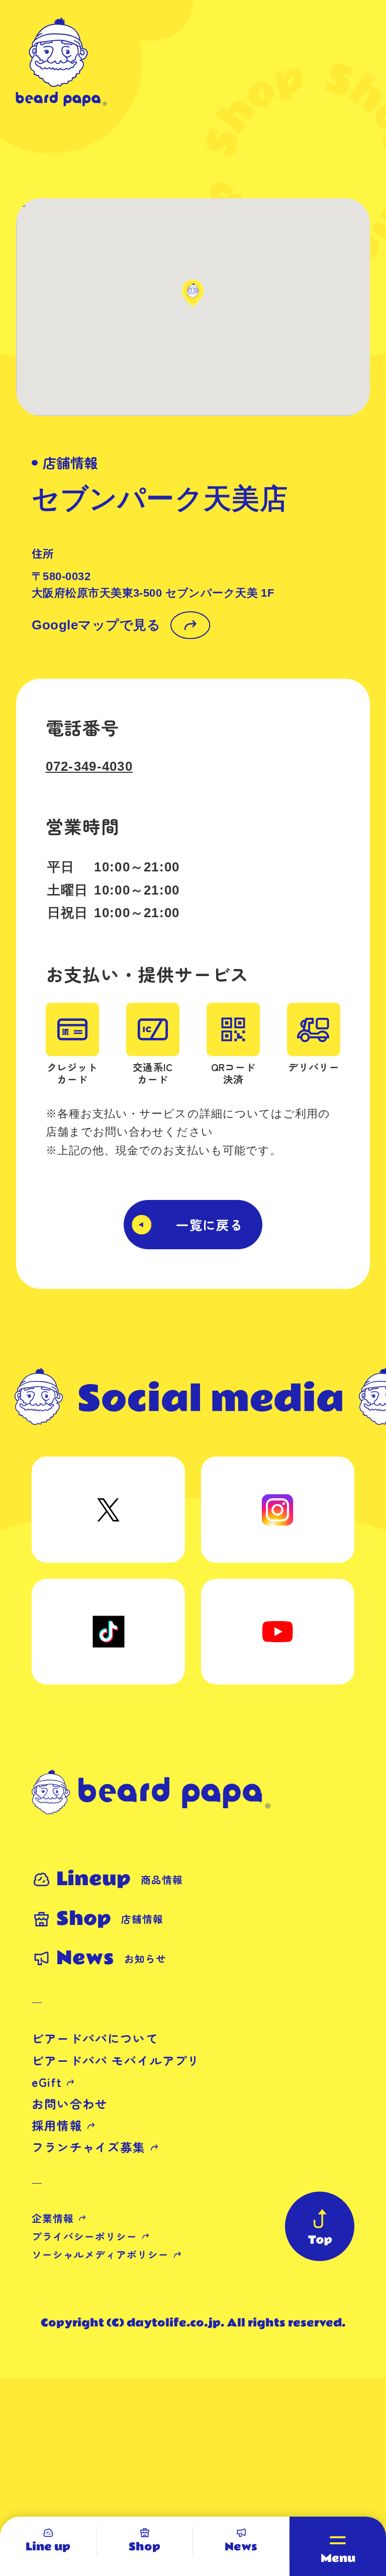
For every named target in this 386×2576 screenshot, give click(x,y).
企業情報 (53, 2218)
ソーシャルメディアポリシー (100, 2254)
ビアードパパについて (95, 2038)
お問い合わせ (70, 2104)
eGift (47, 2082)
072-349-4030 (89, 766)
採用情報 (57, 2125)
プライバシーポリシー (84, 2236)
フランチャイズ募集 (89, 2147)
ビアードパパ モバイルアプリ (116, 2060)
